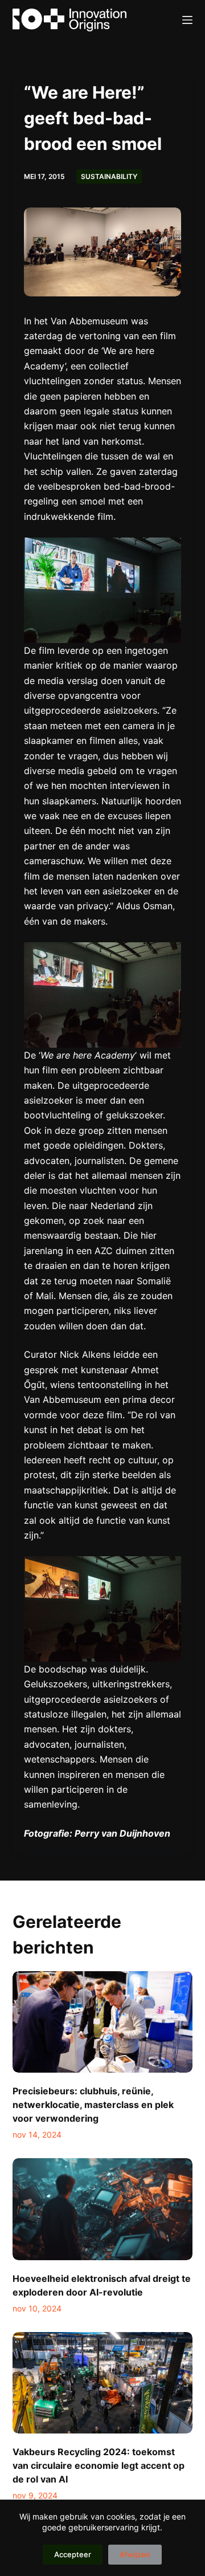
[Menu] (187, 20)
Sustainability (109, 176)
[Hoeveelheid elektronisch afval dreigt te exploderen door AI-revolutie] (103, 2209)
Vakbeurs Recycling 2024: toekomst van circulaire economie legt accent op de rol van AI (99, 2465)
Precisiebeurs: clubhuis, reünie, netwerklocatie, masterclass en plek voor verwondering (93, 2105)
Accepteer (73, 2554)
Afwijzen (135, 2554)
